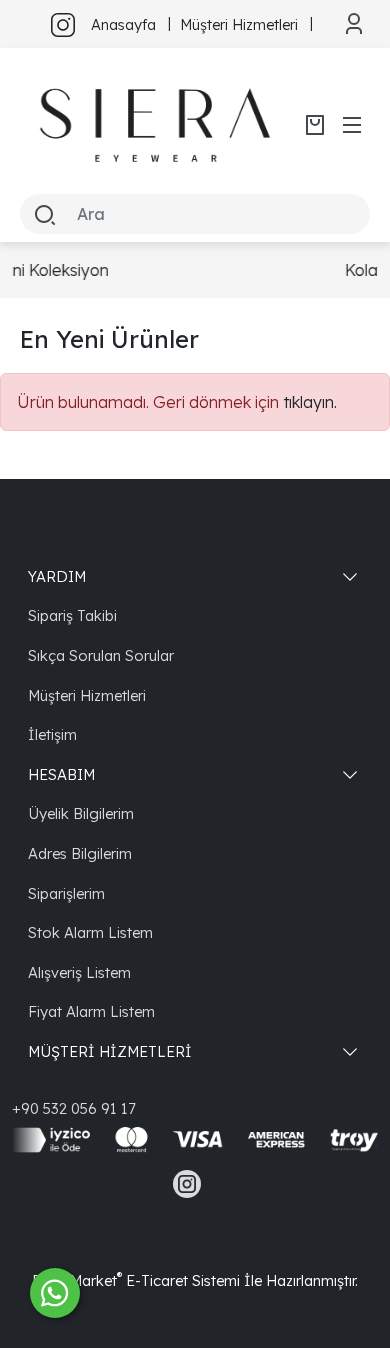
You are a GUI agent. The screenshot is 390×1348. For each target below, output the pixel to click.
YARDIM (57, 576)
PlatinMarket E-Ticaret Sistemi (136, 1280)
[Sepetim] (315, 125)
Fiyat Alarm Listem (91, 1011)
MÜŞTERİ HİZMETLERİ (110, 1051)
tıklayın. (310, 402)
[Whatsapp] (55, 1293)
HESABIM (61, 774)
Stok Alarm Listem (90, 932)
